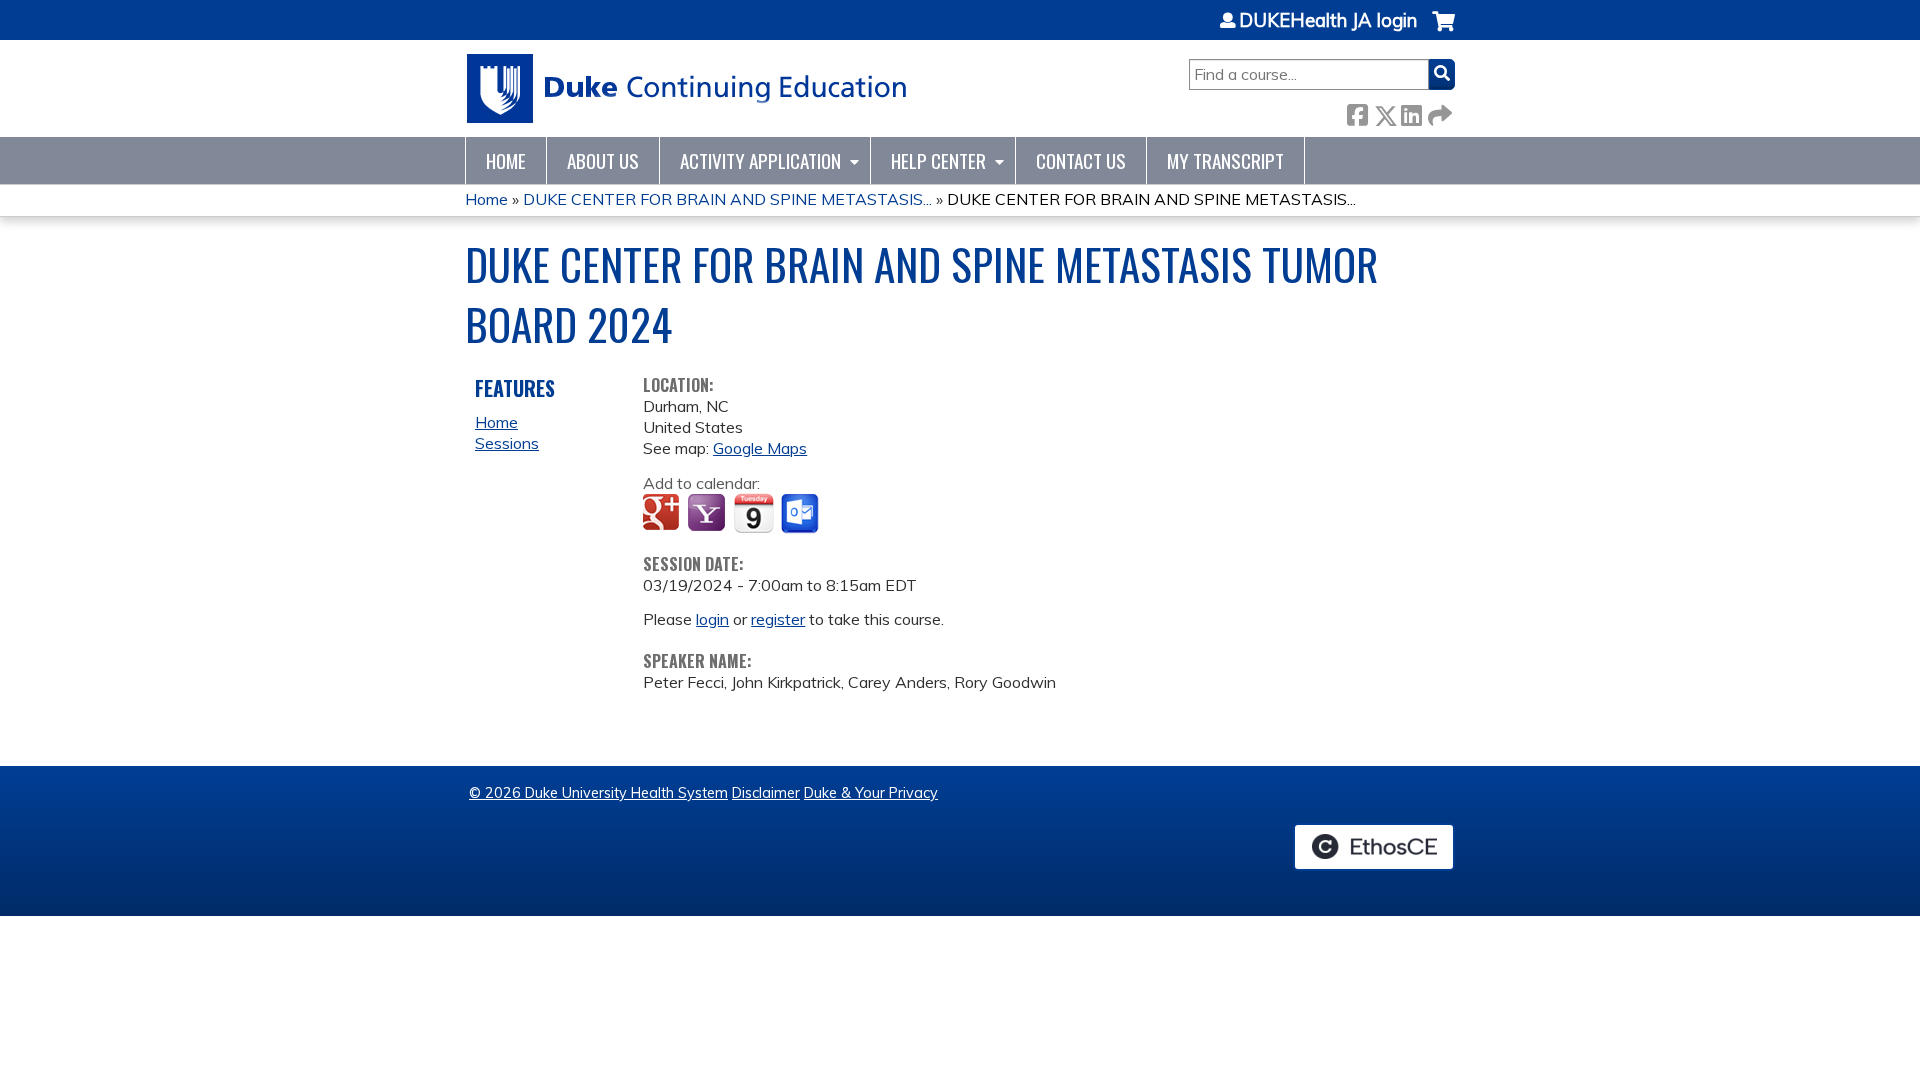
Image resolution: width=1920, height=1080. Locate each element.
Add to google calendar (663, 514)
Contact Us (1081, 160)
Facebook (1357, 111)
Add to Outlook (801, 514)
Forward (1438, 111)
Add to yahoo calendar (708, 514)
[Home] (687, 88)
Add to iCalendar (753, 513)
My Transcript (1225, 160)
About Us (603, 160)
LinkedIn (1411, 111)
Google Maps (760, 448)
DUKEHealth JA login (1328, 21)
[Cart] (1443, 31)
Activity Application (760, 160)
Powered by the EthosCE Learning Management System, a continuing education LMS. (1374, 847)
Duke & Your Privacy (871, 793)
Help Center (938, 160)
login (712, 619)
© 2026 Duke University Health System (598, 793)
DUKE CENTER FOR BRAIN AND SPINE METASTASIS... (727, 199)
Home (506, 160)
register (778, 619)
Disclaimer (766, 793)
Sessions (507, 443)
